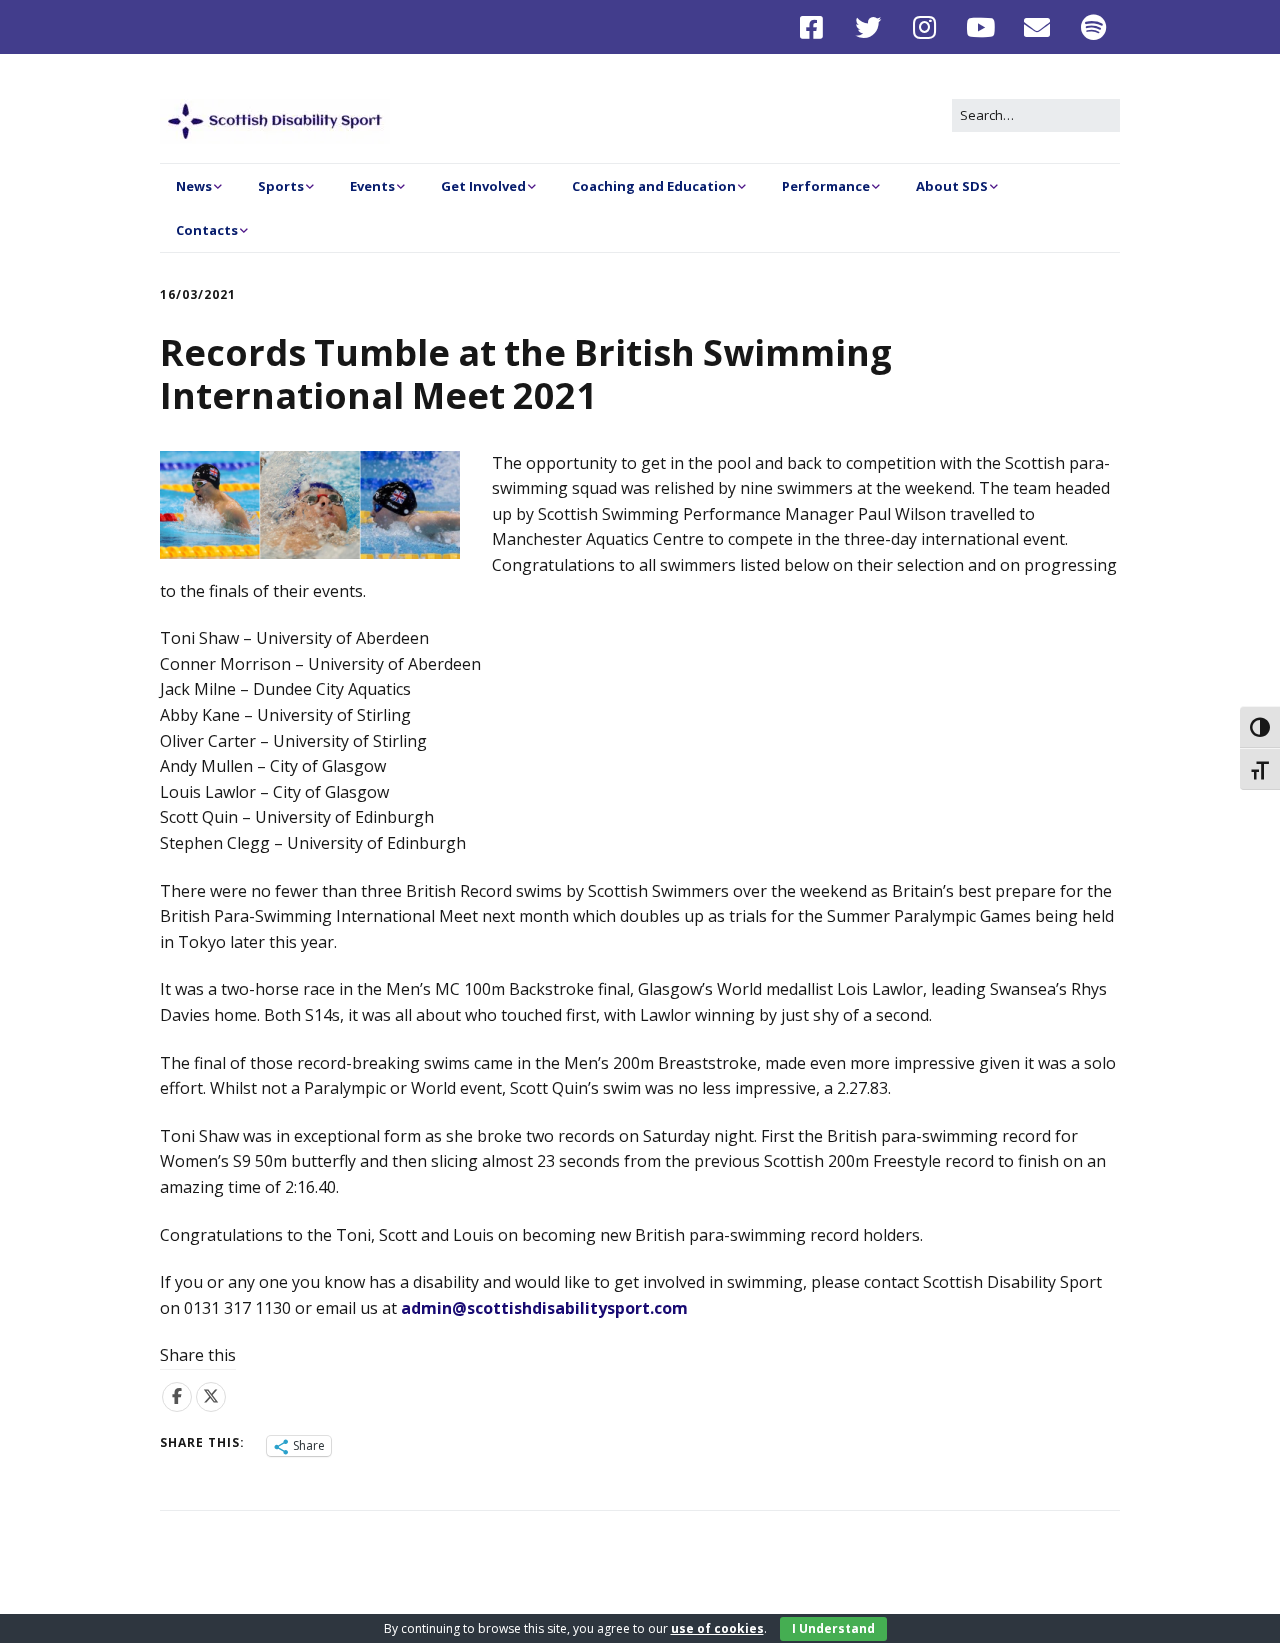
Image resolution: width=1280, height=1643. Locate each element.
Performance (826, 186)
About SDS (952, 186)
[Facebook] (816, 27)
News (194, 186)
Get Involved (483, 186)
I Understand (833, 1628)
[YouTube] (981, 27)
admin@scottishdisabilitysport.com (544, 1308)
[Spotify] (1094, 27)
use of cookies (717, 1628)
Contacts (207, 230)
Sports (281, 186)
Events (372, 186)
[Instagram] (924, 27)
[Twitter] (868, 27)
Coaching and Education (654, 186)
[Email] (1037, 27)
